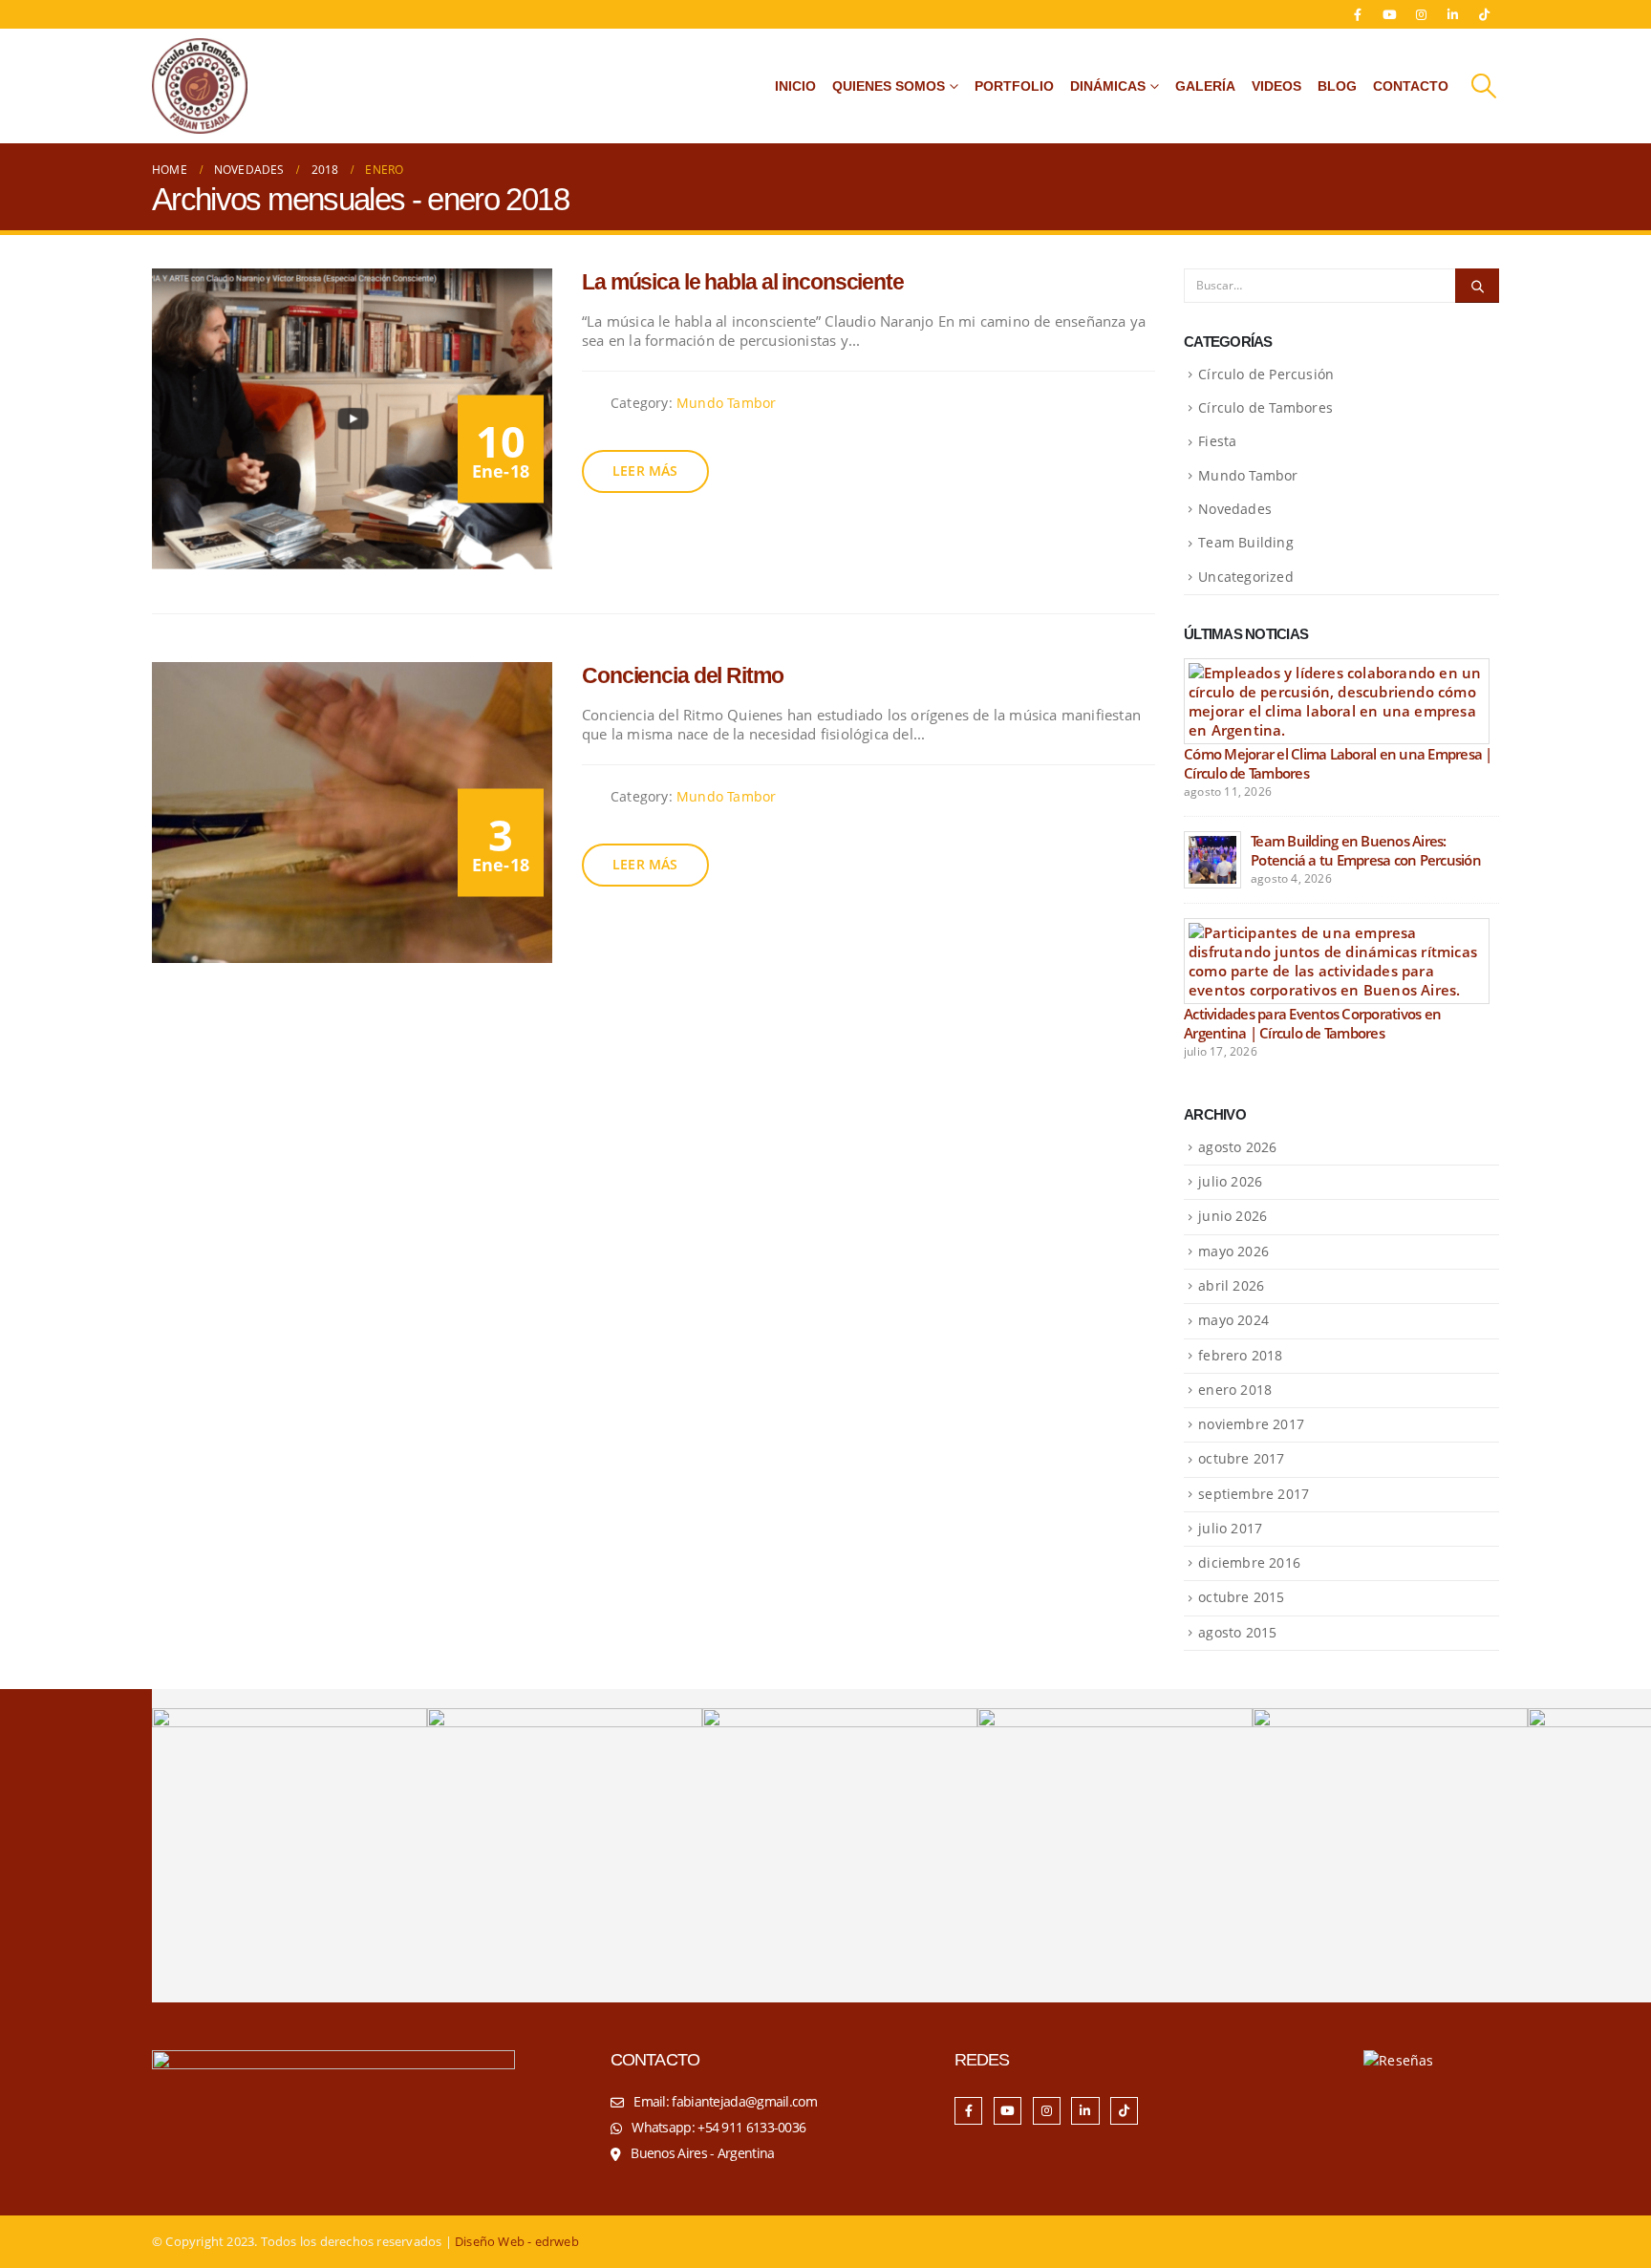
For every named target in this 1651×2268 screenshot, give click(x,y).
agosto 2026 (1237, 1147)
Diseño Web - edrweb (517, 2242)
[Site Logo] (200, 86)
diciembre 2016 (1249, 1562)
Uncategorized (1246, 577)
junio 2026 (1233, 1216)
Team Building (1246, 542)
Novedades (1235, 509)
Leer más (645, 471)
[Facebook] (1358, 14)
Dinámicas (1108, 86)
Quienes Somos (889, 86)
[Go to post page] (1337, 699)
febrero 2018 (1240, 1355)
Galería (1205, 86)
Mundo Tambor (726, 403)
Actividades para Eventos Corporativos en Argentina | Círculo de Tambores (1312, 1023)
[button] (1484, 86)
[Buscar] (1477, 286)
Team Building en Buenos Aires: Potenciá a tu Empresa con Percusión (1366, 850)
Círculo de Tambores (1265, 407)
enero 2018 (1235, 1390)
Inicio (795, 86)
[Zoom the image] (333, 2060)
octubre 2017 (1241, 1458)
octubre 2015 (1241, 1597)
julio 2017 (1230, 1528)
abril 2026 (1231, 1285)
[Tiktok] (1485, 14)
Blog (1337, 86)
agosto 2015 (1237, 1632)
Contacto (1411, 86)
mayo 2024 (1233, 1320)
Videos (1276, 86)
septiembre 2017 (1254, 1494)
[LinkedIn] (1453, 14)
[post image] (353, 419)
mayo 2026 (1233, 1251)
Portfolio (1014, 86)
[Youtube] (1389, 14)
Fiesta (1217, 441)
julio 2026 (1230, 1181)
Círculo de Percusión (1266, 374)
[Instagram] (1422, 14)
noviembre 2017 (1251, 1424)
